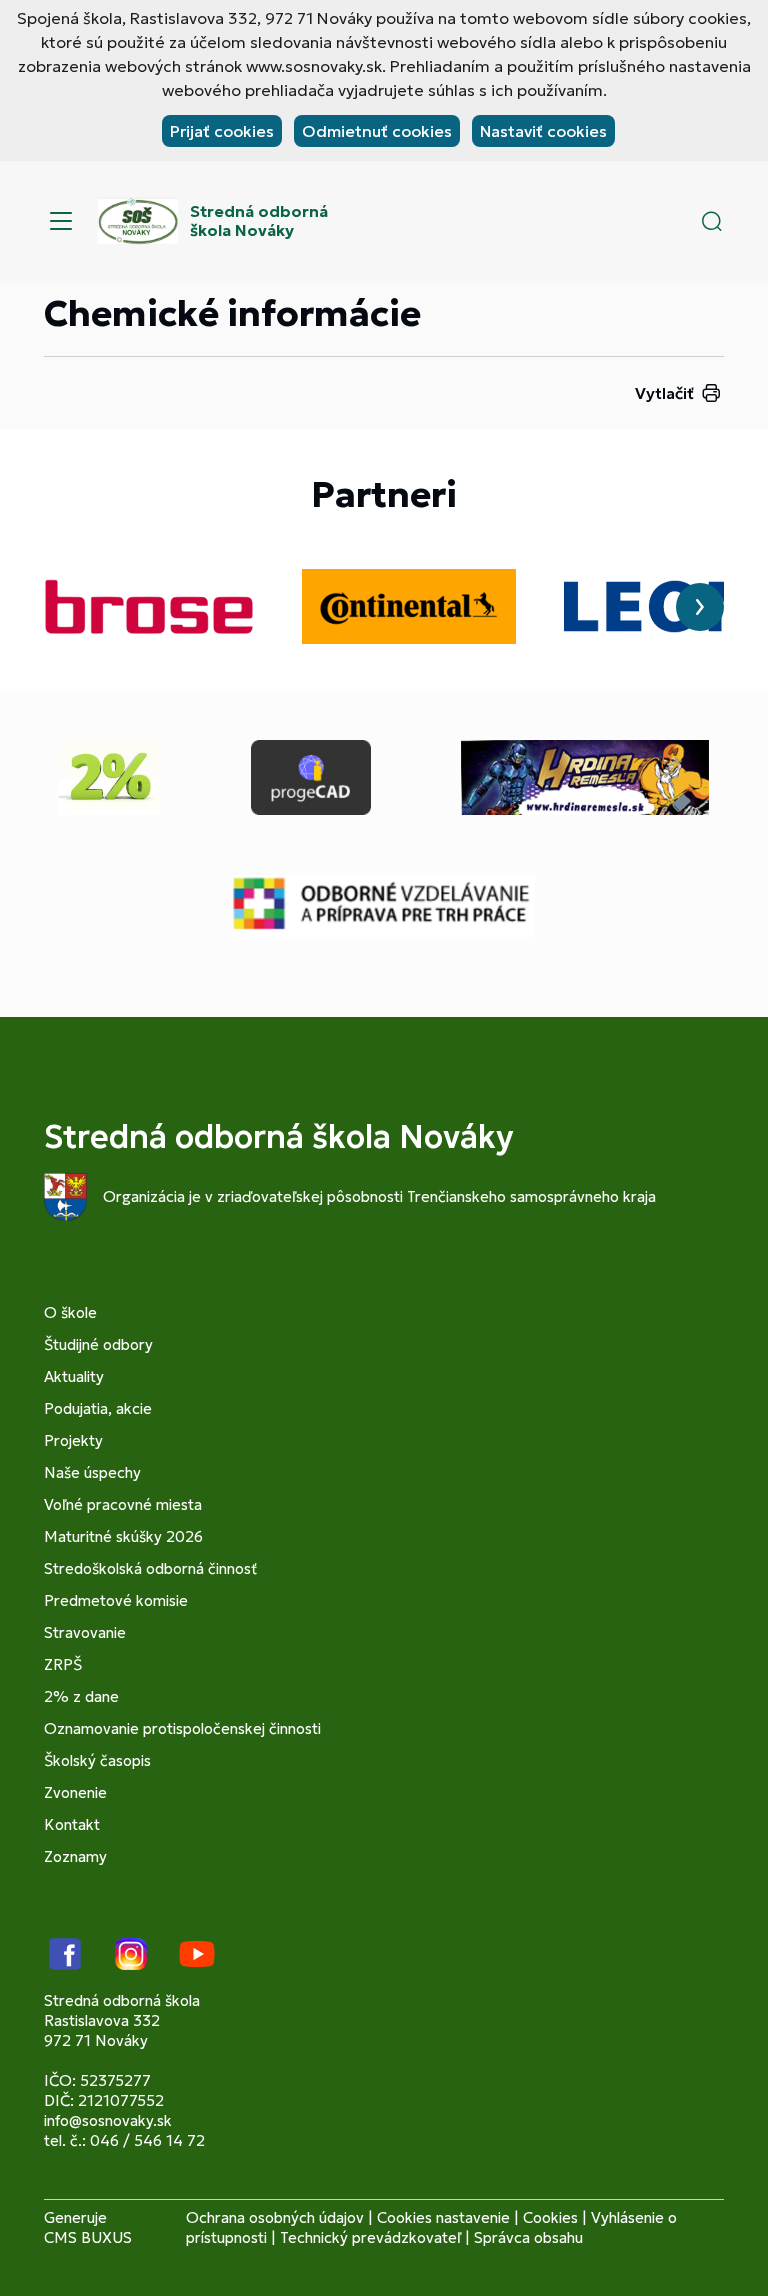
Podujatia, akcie (98, 1408)
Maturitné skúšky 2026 (123, 1536)
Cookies (550, 2217)
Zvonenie (75, 1792)
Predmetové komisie (116, 1600)
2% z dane (81, 1696)
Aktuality (74, 1376)
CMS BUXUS (88, 2237)
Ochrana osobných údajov (275, 2217)
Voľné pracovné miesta (123, 1504)
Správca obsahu (528, 2237)
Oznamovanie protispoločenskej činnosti (182, 1728)
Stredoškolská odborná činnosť (150, 1568)
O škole (70, 1312)
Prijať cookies (222, 131)
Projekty (73, 1440)
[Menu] (61, 221)
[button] (712, 221)
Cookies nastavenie (443, 2217)
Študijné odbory (98, 1344)
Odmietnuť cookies (377, 131)
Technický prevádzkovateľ (370, 2237)
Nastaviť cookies (543, 131)
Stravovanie (85, 1632)
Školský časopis (97, 1760)
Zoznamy (75, 1856)
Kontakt (72, 1824)
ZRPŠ (63, 1664)
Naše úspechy (92, 1472)
